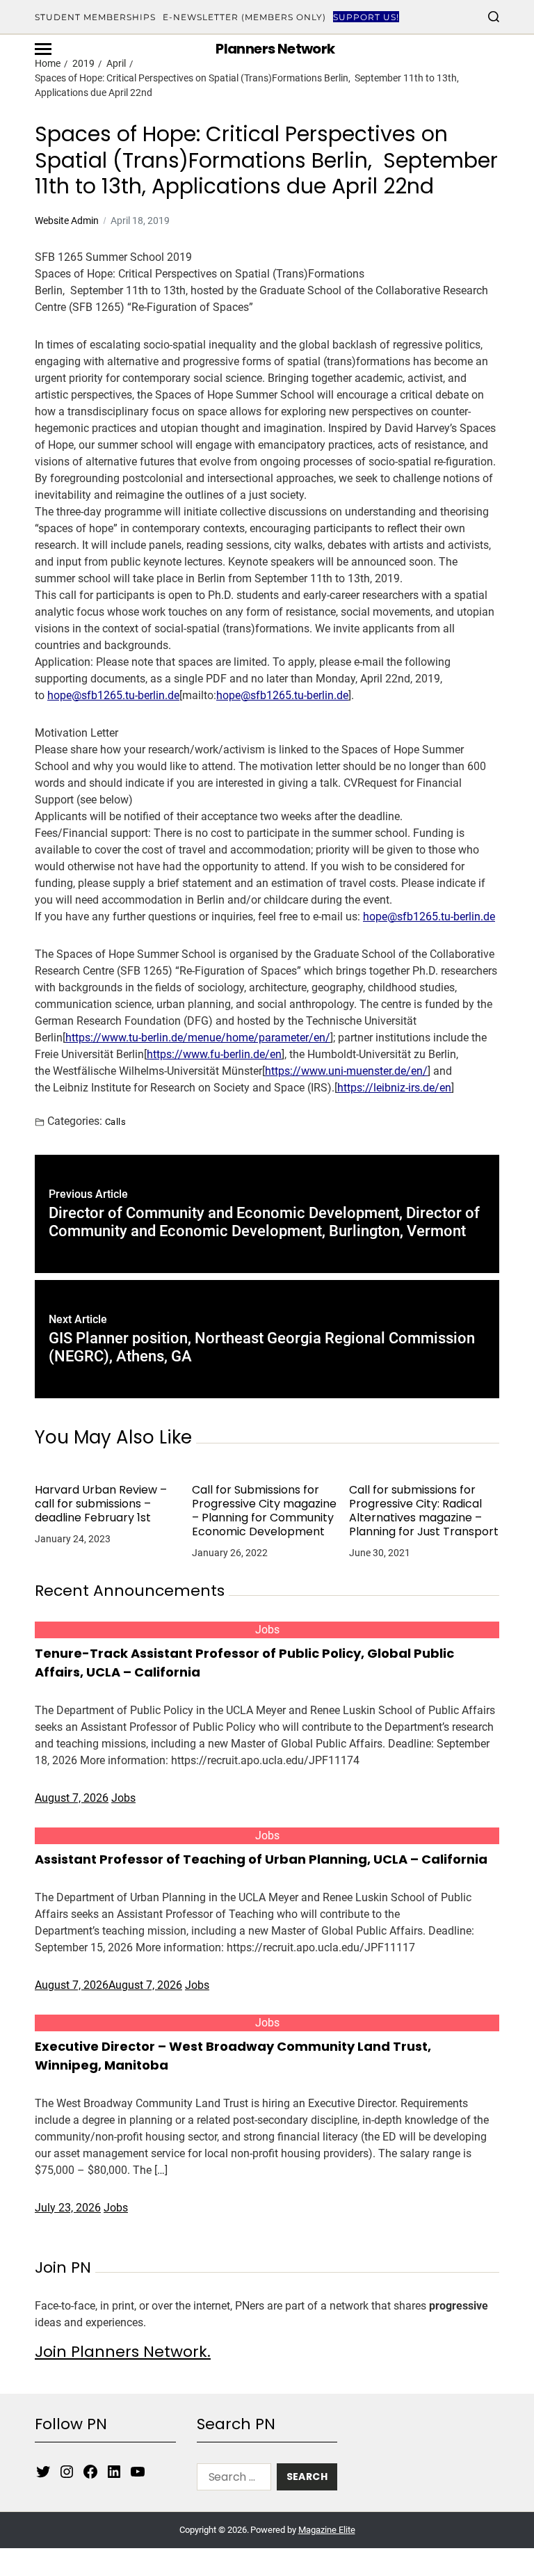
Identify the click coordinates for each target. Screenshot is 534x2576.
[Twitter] (43, 2472)
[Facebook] (90, 2472)
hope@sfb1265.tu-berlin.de (113, 695)
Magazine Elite (327, 2530)
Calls (115, 1121)
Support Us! (366, 17)
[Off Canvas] (43, 49)
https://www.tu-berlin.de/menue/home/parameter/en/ (198, 1038)
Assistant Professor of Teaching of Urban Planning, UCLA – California (261, 1859)
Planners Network (275, 49)
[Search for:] (231, 2480)
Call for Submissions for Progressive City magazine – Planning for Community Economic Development (264, 1511)
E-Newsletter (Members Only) (244, 17)
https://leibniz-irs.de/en (394, 1088)
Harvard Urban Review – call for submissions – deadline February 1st (101, 1504)
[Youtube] (138, 2472)
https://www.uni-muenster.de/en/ (346, 1071)
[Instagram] (67, 2472)
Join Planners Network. (123, 2352)
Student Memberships (95, 17)
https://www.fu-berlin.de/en (214, 1054)
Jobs (267, 1630)
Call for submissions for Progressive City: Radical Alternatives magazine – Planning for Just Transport (424, 1511)
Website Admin (67, 221)
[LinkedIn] (114, 2472)
